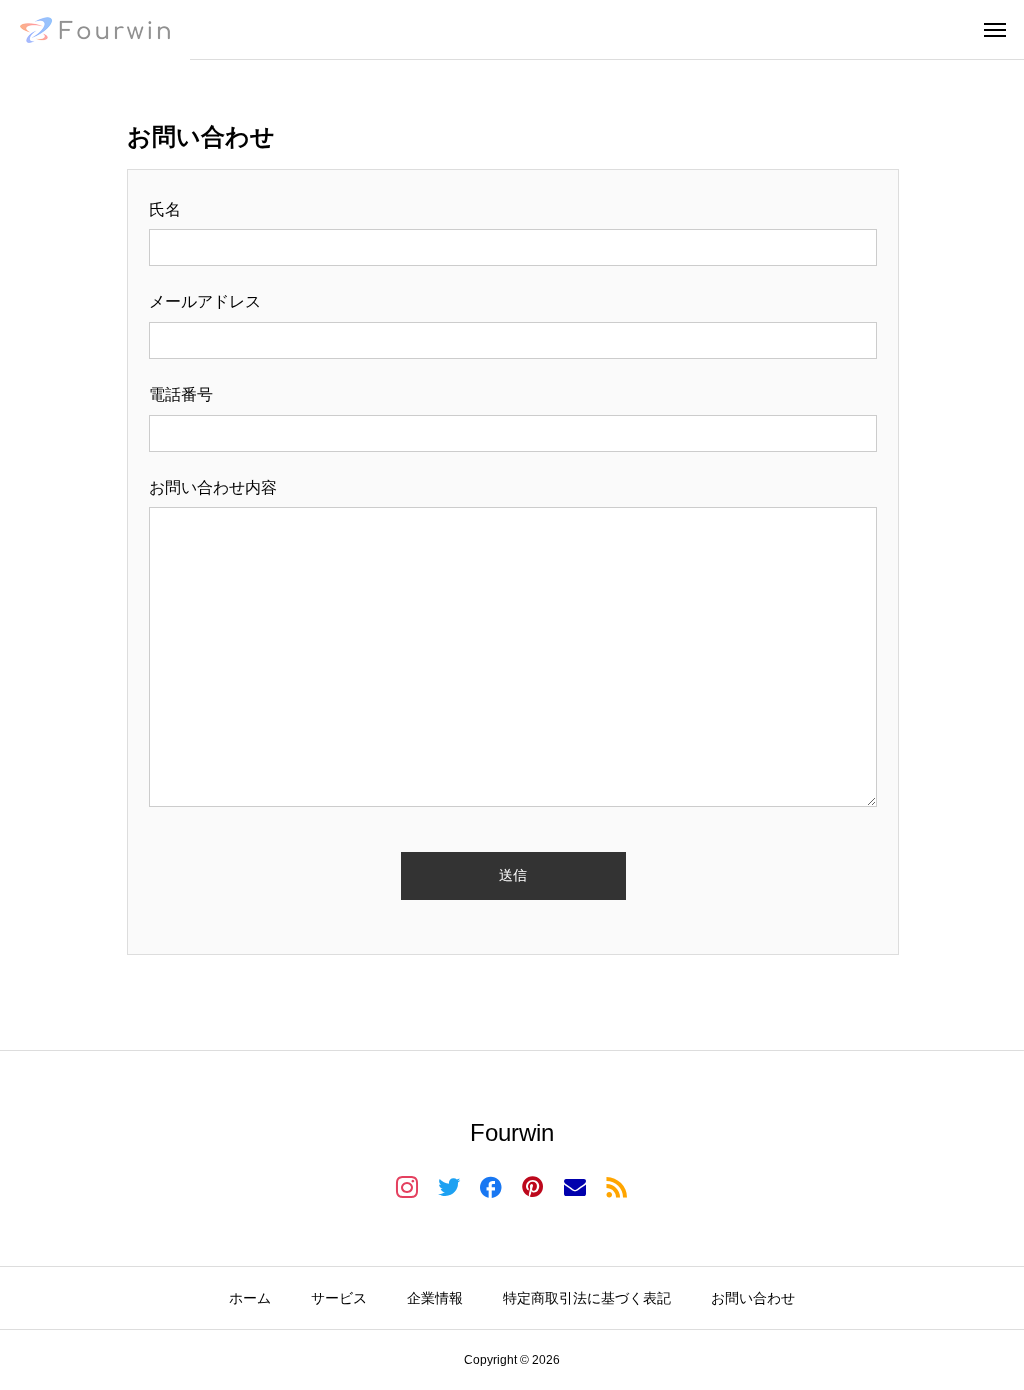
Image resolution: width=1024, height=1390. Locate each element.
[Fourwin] (95, 30)
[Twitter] (449, 1186)
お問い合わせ (753, 1298)
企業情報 (435, 1298)
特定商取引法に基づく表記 (587, 1298)
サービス (339, 1298)
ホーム (250, 1298)
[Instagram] (407, 1186)
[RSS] (617, 1186)
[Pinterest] (533, 1186)
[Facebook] (491, 1186)
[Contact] (575, 1186)
